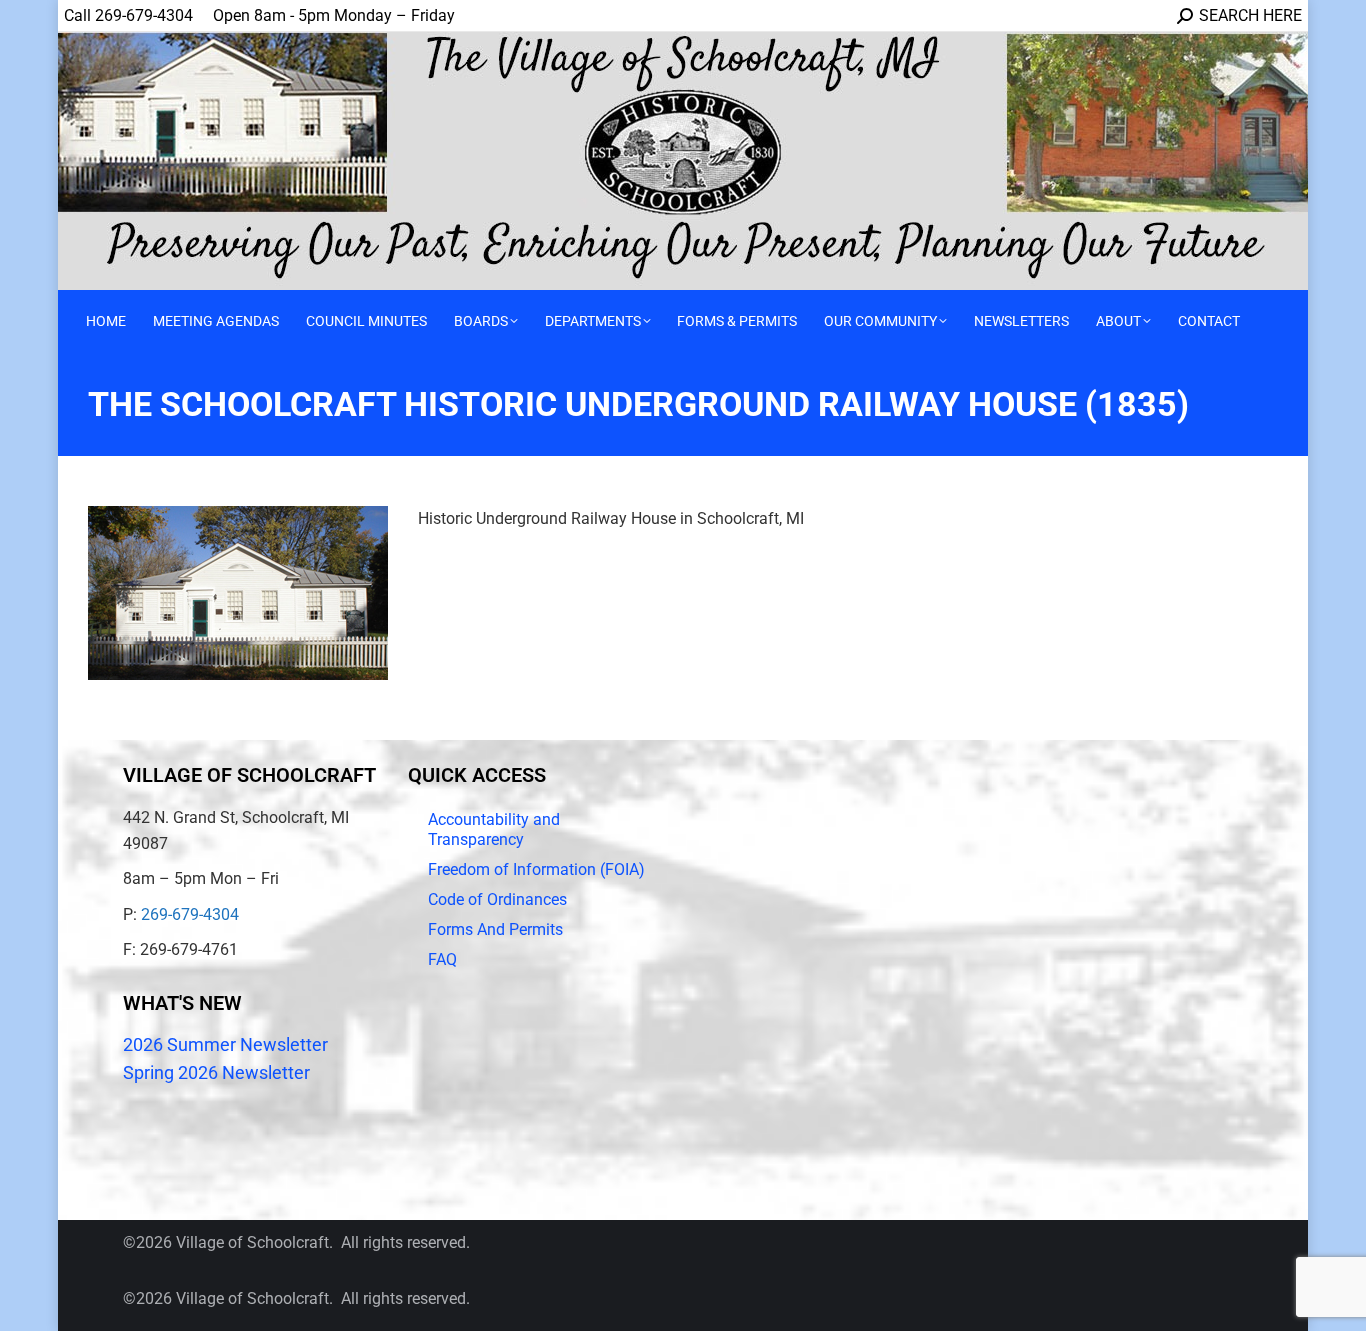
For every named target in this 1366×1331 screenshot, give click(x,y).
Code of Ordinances (497, 899)
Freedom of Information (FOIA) (536, 869)
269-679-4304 (190, 914)
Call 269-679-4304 (128, 15)
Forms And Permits (495, 929)
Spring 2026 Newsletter (216, 1072)
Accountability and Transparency (494, 829)
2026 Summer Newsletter (225, 1044)
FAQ (442, 959)
